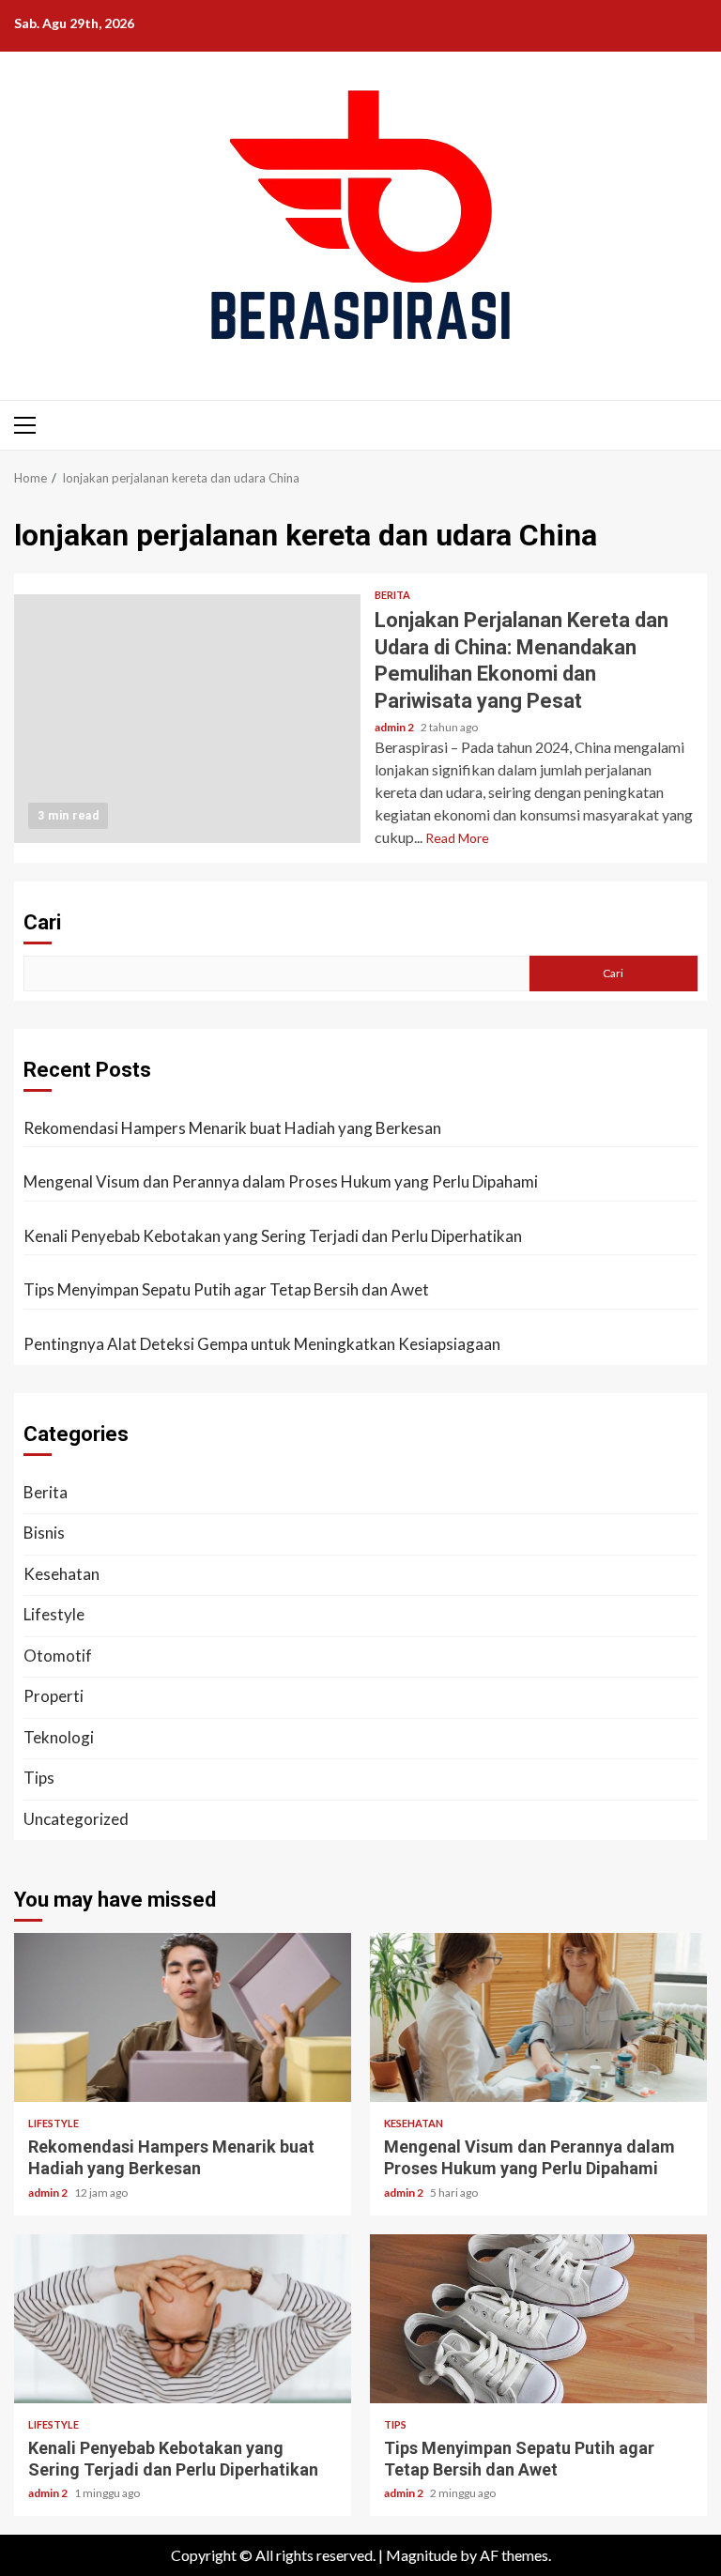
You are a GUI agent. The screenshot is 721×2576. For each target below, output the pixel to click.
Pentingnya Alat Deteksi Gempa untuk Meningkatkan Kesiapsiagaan (262, 1344)
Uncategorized (76, 1819)
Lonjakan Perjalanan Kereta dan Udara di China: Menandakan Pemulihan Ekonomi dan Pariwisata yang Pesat (187, 719)
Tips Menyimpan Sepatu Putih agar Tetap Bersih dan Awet (226, 1289)
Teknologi (59, 1737)
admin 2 (395, 727)
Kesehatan (61, 1574)
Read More (457, 838)
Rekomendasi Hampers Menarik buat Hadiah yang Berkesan (232, 1128)
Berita (392, 595)
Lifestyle (54, 1614)
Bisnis (44, 1533)
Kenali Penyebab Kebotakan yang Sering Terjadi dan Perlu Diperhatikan (273, 1236)
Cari (42, 922)
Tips (39, 1778)
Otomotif (58, 1656)
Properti (54, 1696)
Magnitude (422, 2555)
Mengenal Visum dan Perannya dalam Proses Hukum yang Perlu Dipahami (281, 1181)
